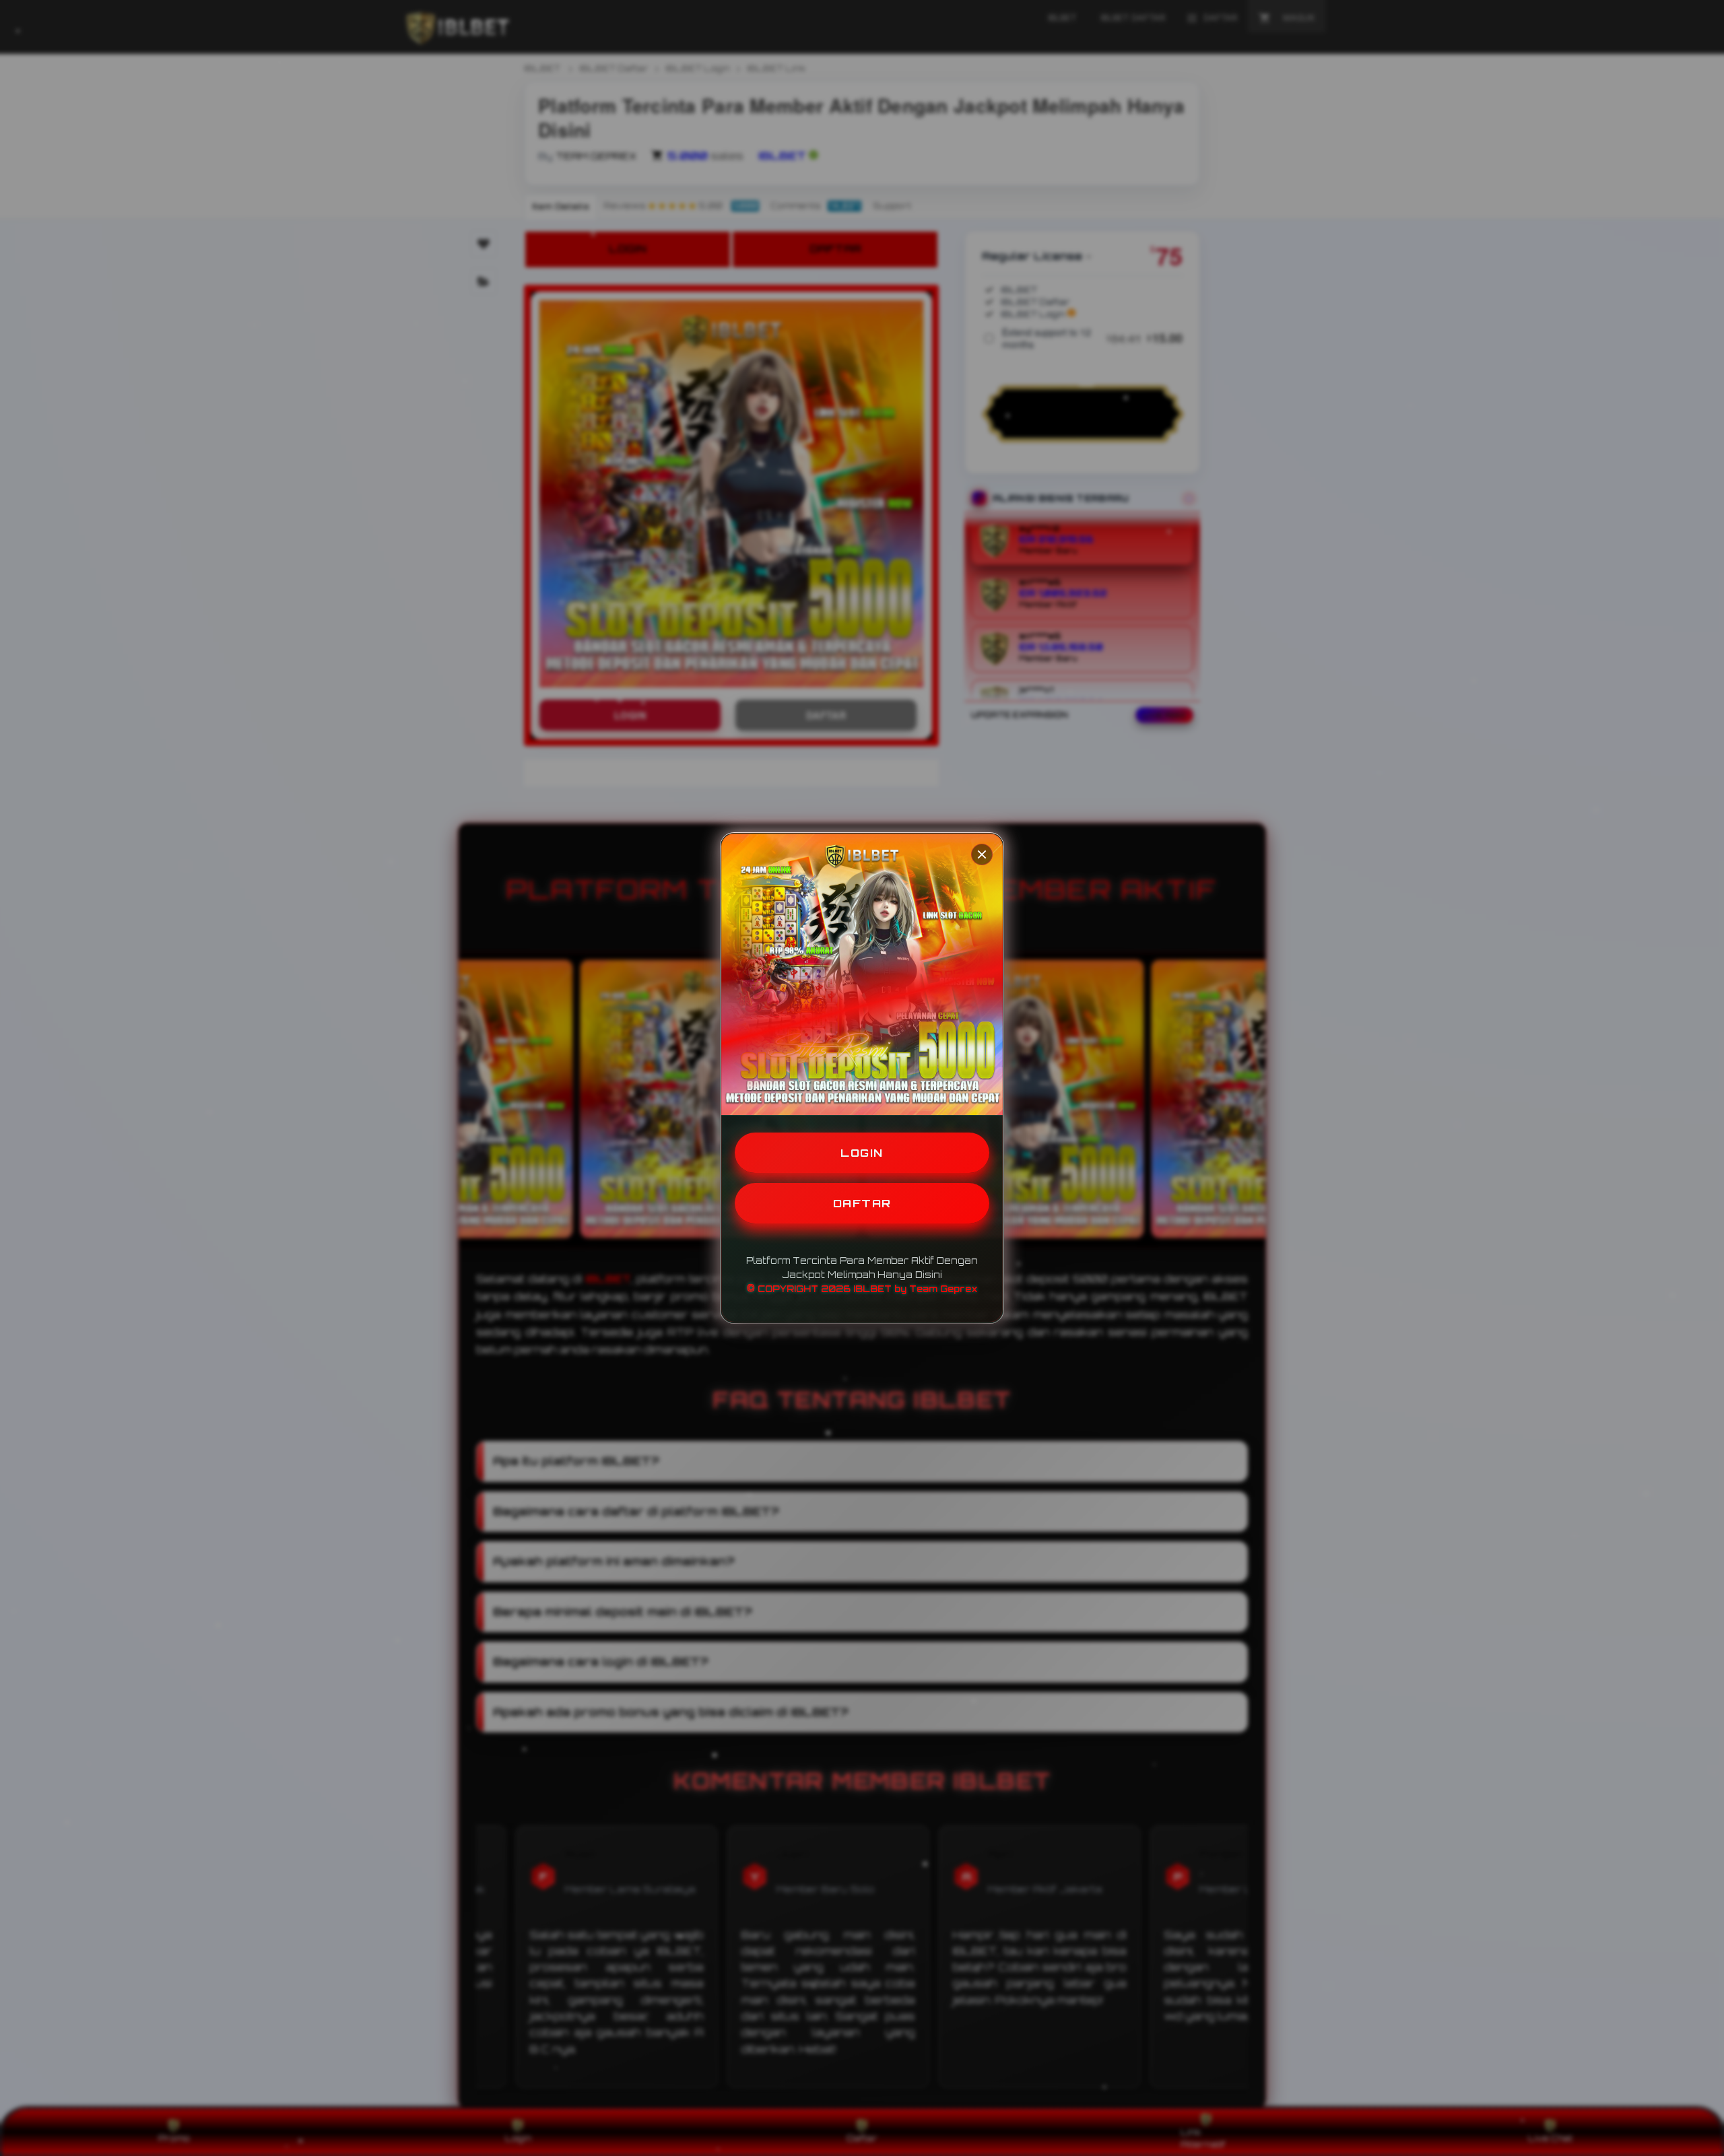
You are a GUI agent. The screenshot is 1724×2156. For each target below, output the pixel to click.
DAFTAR (862, 1203)
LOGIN (862, 1153)
